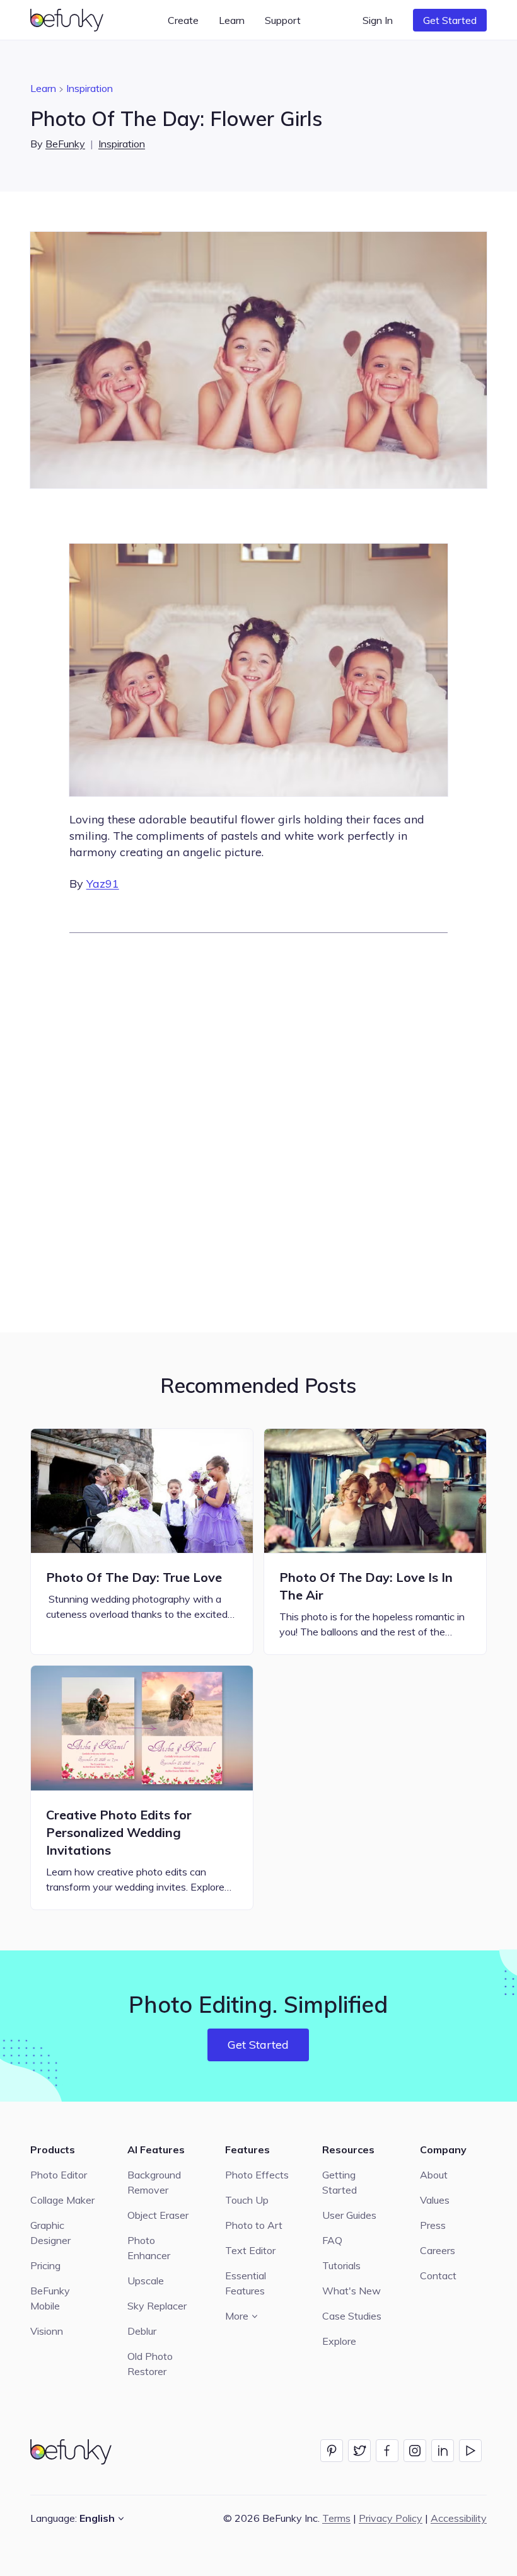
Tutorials (341, 2265)
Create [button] (183, 20)
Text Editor (250, 2250)
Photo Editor (59, 2175)
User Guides (349, 2215)
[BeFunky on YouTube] (470, 2451)
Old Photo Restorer (150, 2364)
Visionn (47, 2331)
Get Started (450, 20)
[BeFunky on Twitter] (359, 2451)
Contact (438, 2275)
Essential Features (246, 2283)
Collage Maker (62, 2200)
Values (435, 2200)
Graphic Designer (50, 2233)
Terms (336, 2518)
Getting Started (340, 2182)
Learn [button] (232, 20)
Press (433, 2225)
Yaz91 (103, 884)
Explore (339, 2341)
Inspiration (90, 88)
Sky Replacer (157, 2306)
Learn (43, 88)
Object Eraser (158, 2215)
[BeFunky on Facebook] (387, 2451)
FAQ (332, 2240)
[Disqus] (258, 1131)
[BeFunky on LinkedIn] (443, 2451)
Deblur (142, 2331)
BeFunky (65, 144)
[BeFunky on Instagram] (415, 2451)
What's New (351, 2291)
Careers (438, 2250)
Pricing (45, 2265)
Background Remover (154, 2182)
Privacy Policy (391, 2518)
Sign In (378, 20)
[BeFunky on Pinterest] (332, 2451)
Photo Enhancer (149, 2248)
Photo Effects (257, 2175)
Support (283, 20)
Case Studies (352, 2316)
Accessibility (459, 2518)
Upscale (146, 2281)
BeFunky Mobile (50, 2298)
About (434, 2175)
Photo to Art (254, 2225)
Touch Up (247, 2200)
